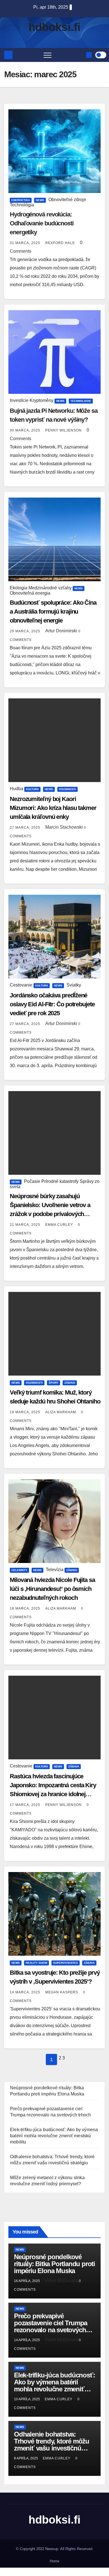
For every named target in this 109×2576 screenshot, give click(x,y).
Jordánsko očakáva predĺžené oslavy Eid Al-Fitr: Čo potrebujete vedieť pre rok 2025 (52, 1004)
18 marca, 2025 (26, 1608)
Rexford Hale (61, 243)
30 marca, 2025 (26, 430)
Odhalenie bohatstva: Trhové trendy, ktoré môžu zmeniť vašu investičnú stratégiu (52, 2445)
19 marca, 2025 (26, 1412)
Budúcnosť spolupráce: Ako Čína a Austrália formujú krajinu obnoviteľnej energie (53, 612)
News (40, 200)
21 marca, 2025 (26, 1225)
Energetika (21, 200)
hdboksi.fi (54, 27)
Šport (54, 1383)
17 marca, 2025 (26, 1805)
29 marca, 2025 (26, 631)
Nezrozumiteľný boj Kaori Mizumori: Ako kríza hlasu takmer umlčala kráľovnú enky (53, 808)
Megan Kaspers (62, 1992)
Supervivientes (66, 1963)
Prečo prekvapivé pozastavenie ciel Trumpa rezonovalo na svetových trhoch (51, 2326)
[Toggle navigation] (48, 55)
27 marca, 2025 (26, 828)
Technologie (81, 401)
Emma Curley (60, 1225)
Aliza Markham (61, 1412)
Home (54, 2561)
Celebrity (19, 1570)
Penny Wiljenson (64, 430)
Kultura (32, 789)
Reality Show (36, 1963)
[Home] (8, 55)
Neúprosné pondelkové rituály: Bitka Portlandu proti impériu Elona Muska (54, 2264)
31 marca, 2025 (26, 243)
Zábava (70, 1383)
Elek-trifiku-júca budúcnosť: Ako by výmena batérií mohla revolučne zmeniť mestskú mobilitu (54, 2136)
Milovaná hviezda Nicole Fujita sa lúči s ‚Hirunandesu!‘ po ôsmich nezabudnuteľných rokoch (52, 1589)
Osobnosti (67, 789)
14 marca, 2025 (26, 1992)
